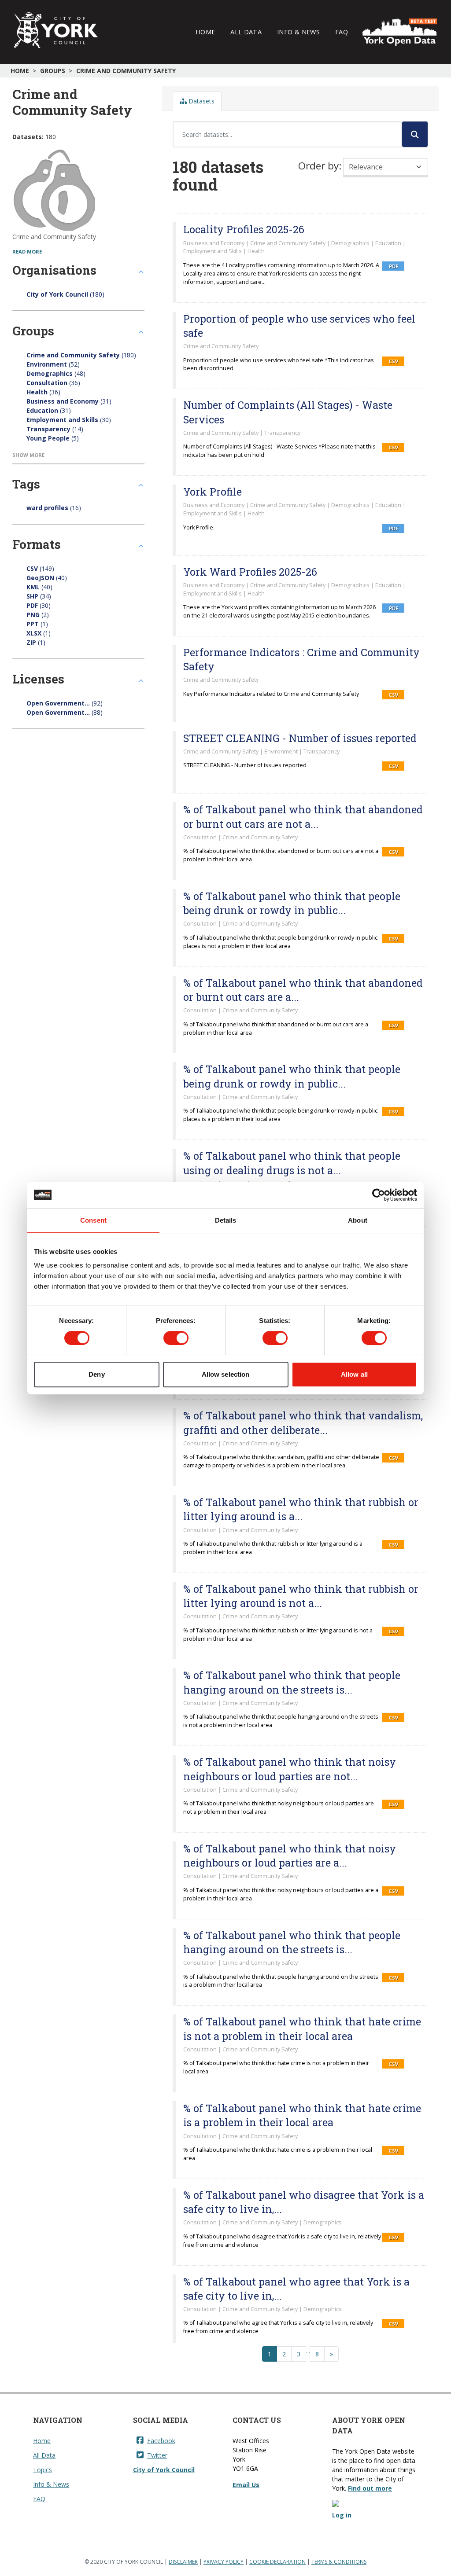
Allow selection (226, 1374)
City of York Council (164, 2470)
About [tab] (358, 1220)
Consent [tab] (93, 1220)
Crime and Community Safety (126, 71)
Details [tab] (226, 1220)
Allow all (354, 1374)
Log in (342, 2515)
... (308, 2351)
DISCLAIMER (183, 2562)
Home (205, 32)
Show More (28, 455)
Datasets (201, 101)
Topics (43, 2470)
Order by (318, 166)
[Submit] (415, 134)
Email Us (246, 2485)
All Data (246, 32)
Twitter (157, 2455)
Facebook (161, 2441)
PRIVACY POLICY (224, 2562)
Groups (53, 71)
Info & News (298, 32)
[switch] (176, 1338)
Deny (96, 1374)
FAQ (342, 32)
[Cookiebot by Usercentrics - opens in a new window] (379, 1195)
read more (27, 252)
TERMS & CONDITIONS (339, 2562)
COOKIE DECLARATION (277, 2562)
